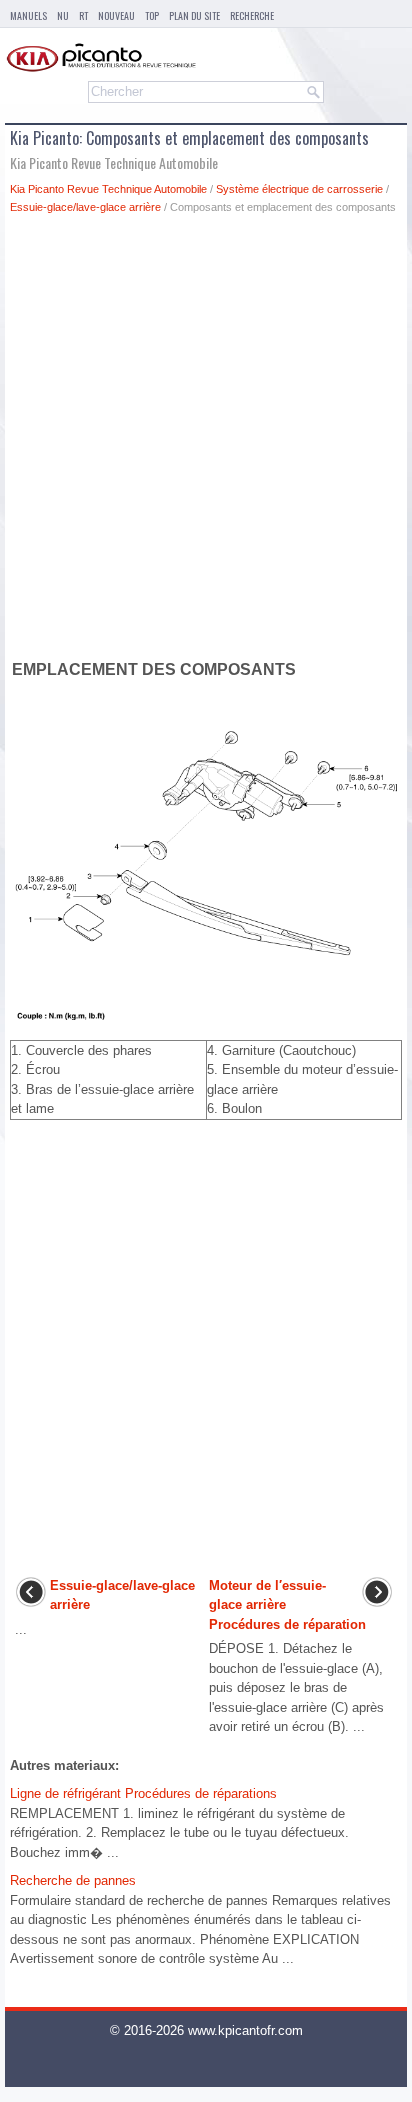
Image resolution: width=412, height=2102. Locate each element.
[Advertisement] (206, 441)
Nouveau (116, 15)
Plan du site (194, 15)
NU (63, 15)
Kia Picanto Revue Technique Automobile (108, 189)
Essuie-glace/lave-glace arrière (85, 207)
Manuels (28, 15)
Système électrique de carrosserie (299, 189)
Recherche (252, 15)
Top (152, 15)
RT (83, 15)
